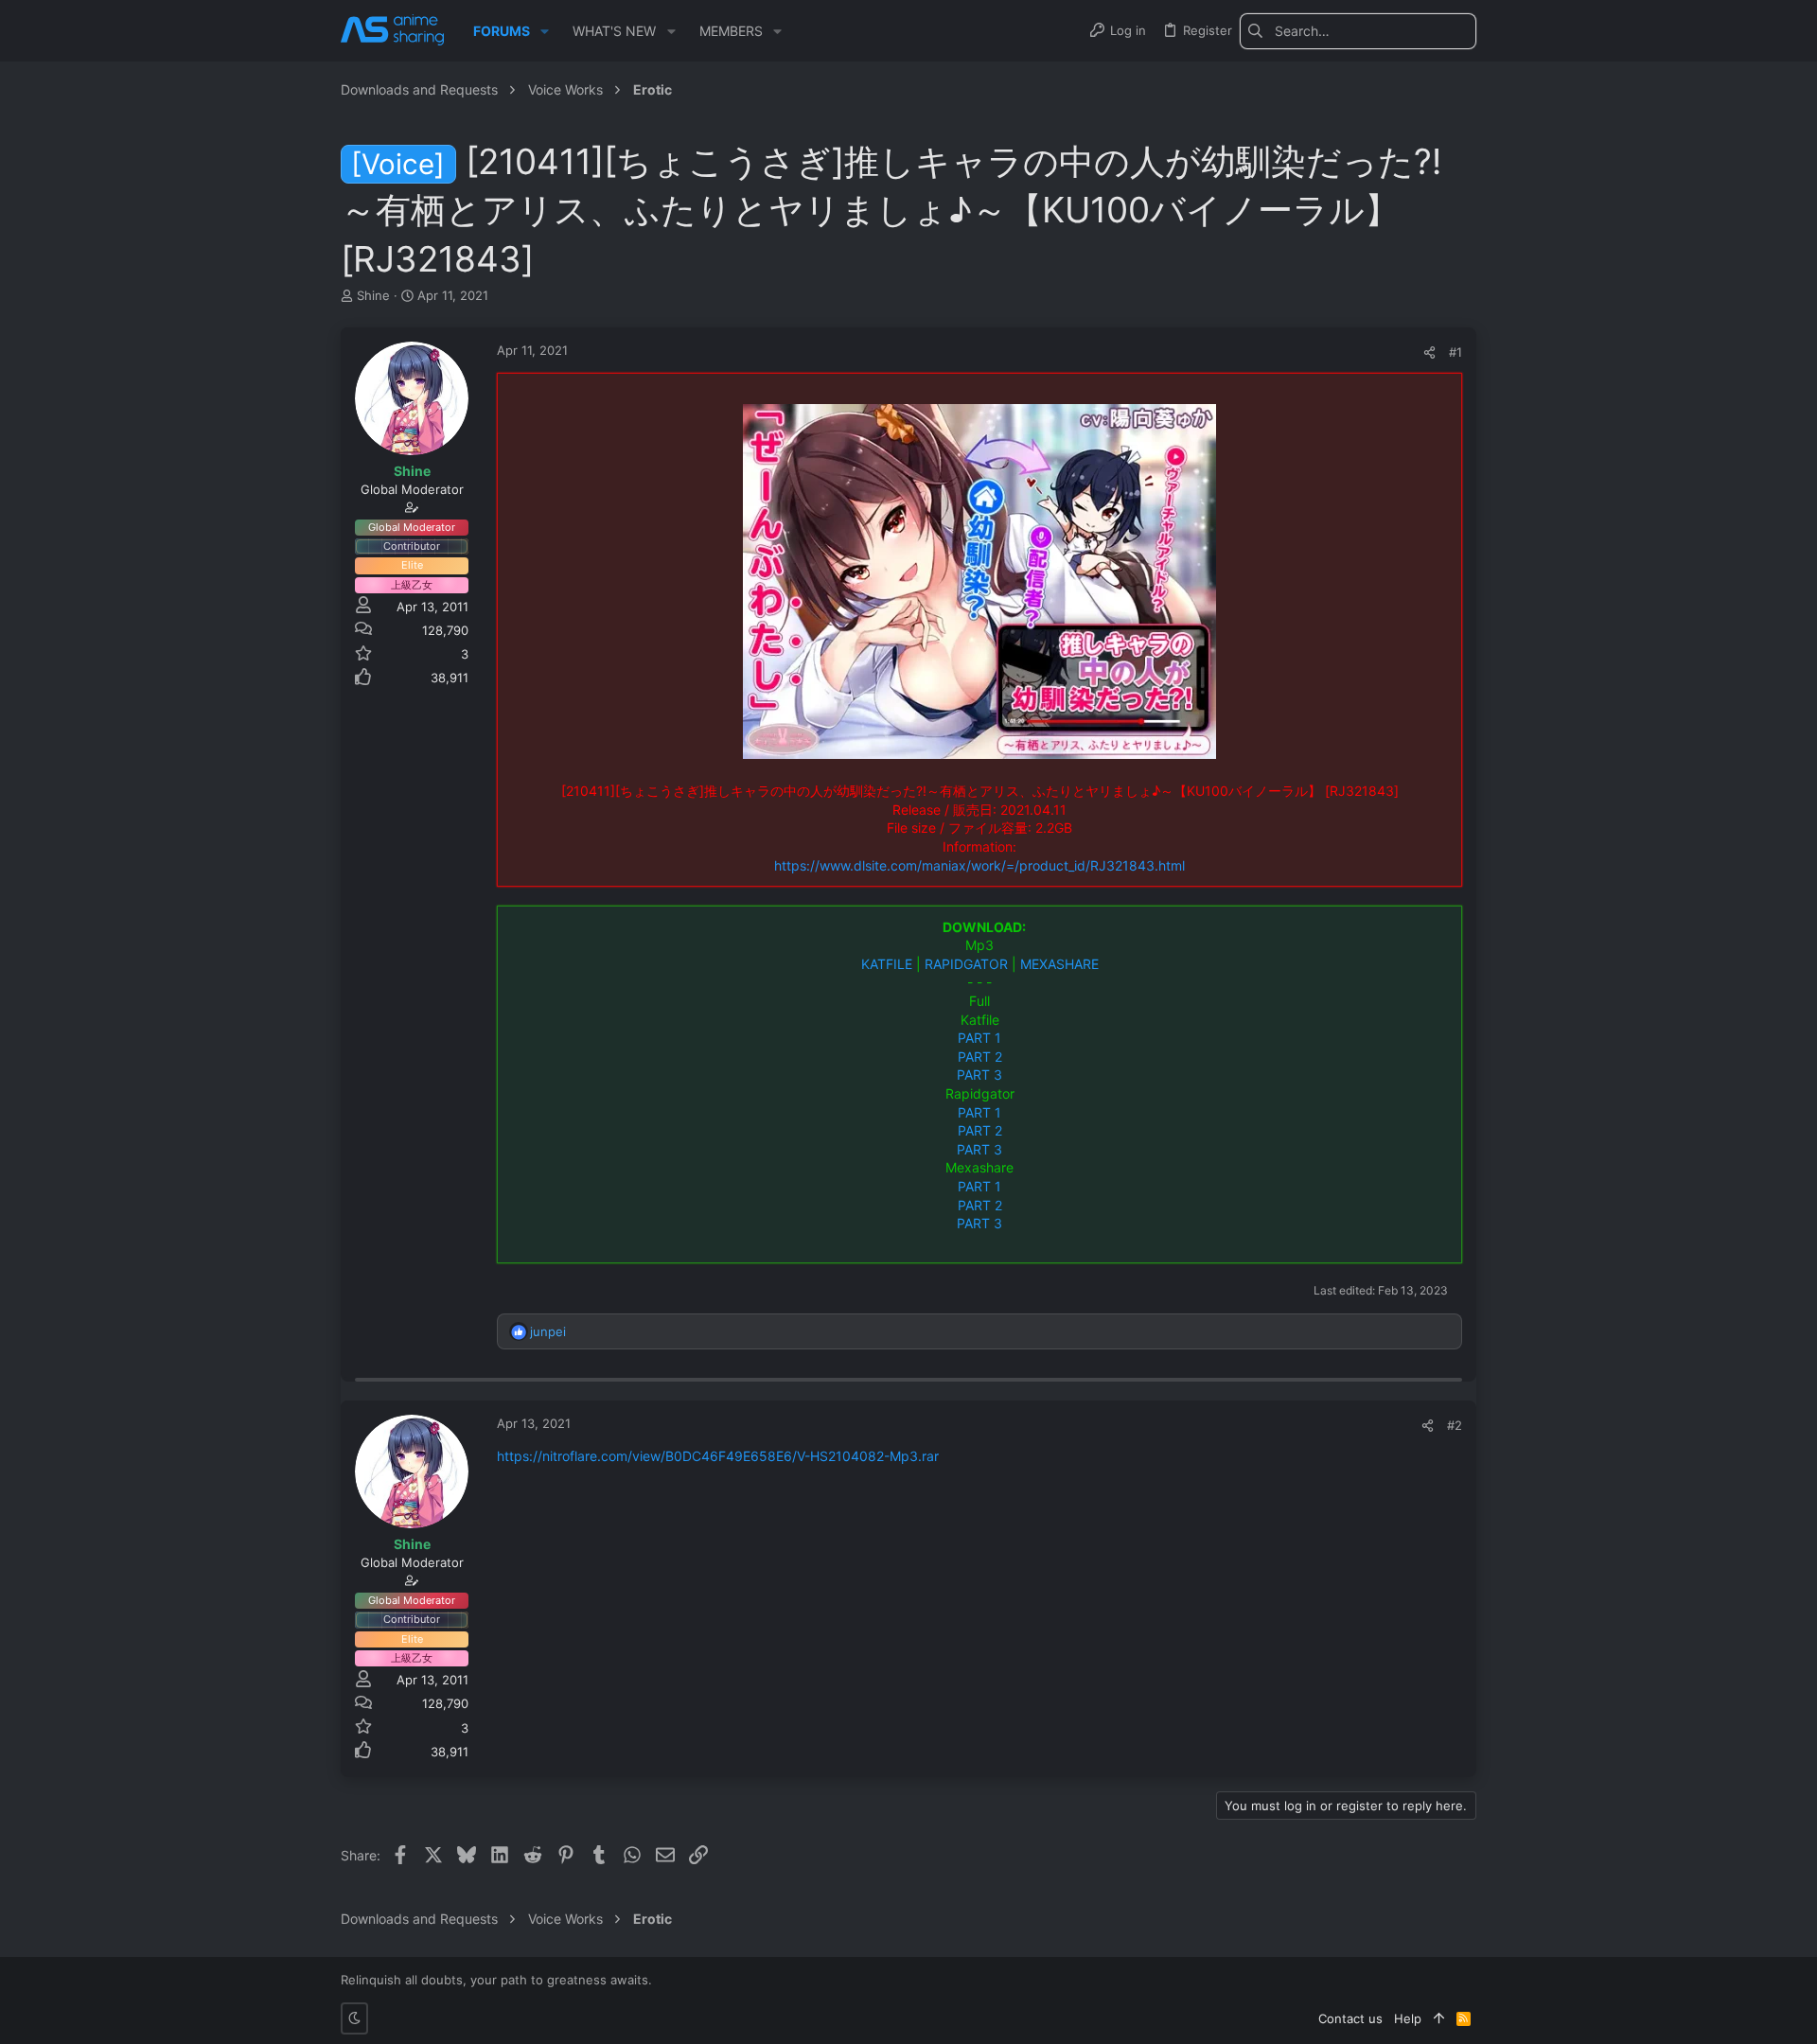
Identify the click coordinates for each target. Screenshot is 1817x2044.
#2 (1455, 1425)
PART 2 (980, 1057)
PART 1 (979, 1038)
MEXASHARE (1059, 964)
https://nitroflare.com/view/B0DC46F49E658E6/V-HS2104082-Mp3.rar (718, 1456)
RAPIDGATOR (966, 964)
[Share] (1429, 352)
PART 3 (979, 1075)
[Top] (1439, 2018)
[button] (545, 31)
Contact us (1350, 2018)
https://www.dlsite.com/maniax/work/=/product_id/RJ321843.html (979, 865)
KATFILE (887, 964)
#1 (1455, 352)
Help (1408, 2018)
